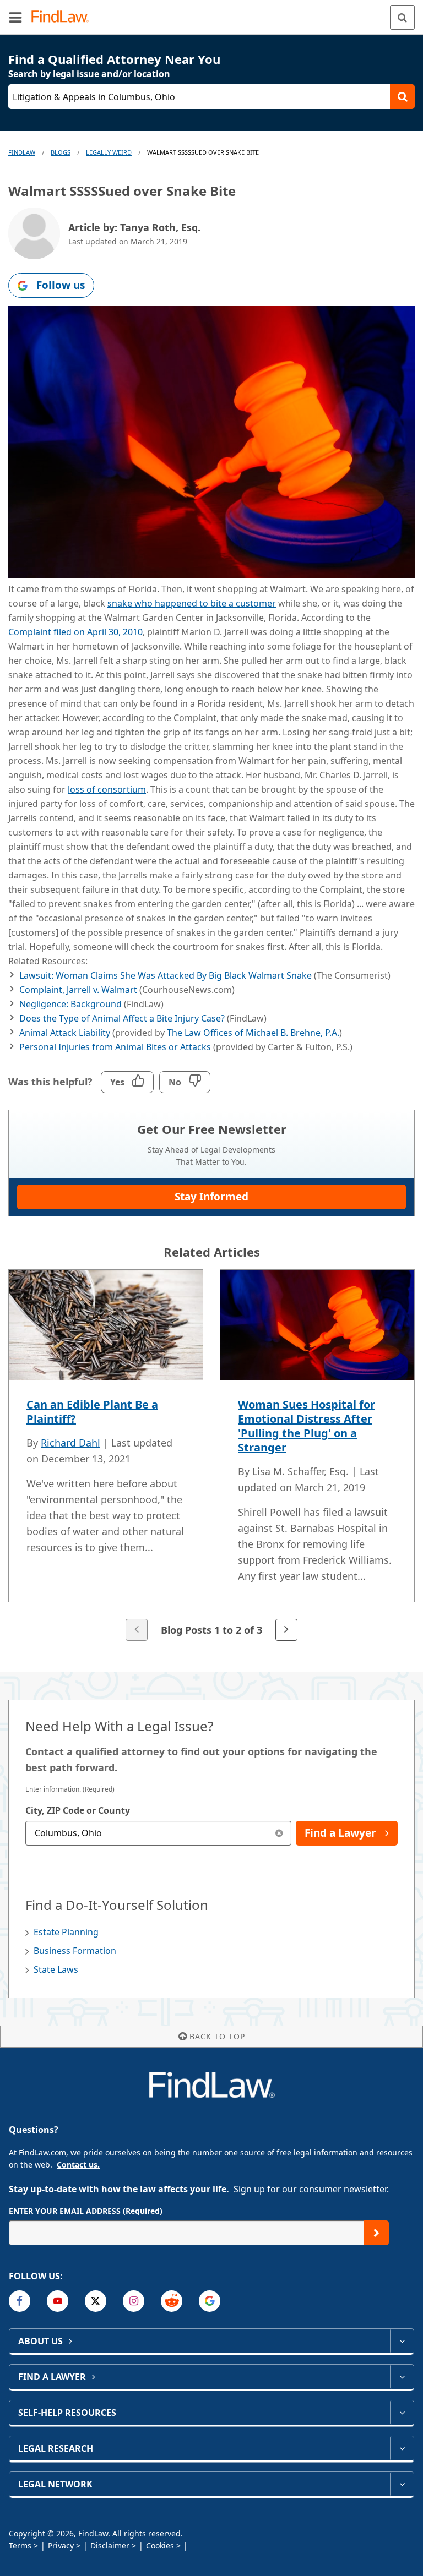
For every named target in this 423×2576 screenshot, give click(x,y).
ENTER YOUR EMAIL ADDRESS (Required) (86, 2211)
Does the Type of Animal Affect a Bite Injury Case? (122, 1018)
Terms (20, 2545)
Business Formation (75, 1951)
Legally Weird (109, 152)
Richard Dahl (70, 1443)
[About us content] (402, 2341)
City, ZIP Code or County (78, 1810)
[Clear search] (279, 1833)
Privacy (61, 2545)
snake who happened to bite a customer (192, 603)
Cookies (160, 2545)
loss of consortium (107, 789)
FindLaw (22, 152)
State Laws (56, 1969)
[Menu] (15, 17)
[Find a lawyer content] (402, 2377)
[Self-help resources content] (402, 2413)
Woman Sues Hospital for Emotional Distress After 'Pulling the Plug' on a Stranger (307, 1426)
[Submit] (376, 2233)
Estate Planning (66, 1932)
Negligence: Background (72, 1004)
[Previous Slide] (137, 1630)
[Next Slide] (286, 1630)
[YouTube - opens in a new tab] (58, 2301)
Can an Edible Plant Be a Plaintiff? (92, 1412)
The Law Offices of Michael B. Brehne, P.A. (253, 1033)
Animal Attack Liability (65, 1033)
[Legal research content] (402, 2448)
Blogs (61, 152)
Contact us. (78, 2165)
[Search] (402, 17)
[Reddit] (172, 2301)
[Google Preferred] (210, 2301)
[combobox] (158, 1833)
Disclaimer (110, 2545)
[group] (211, 1456)
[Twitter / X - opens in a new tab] (96, 2301)
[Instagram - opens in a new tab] (134, 2301)
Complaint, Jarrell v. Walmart (79, 990)
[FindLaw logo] (64, 17)
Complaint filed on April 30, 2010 (75, 632)
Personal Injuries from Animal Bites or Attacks (115, 1047)
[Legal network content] (402, 2484)
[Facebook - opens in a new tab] (20, 2301)
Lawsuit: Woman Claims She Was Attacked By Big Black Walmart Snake (166, 975)
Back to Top (217, 2036)
